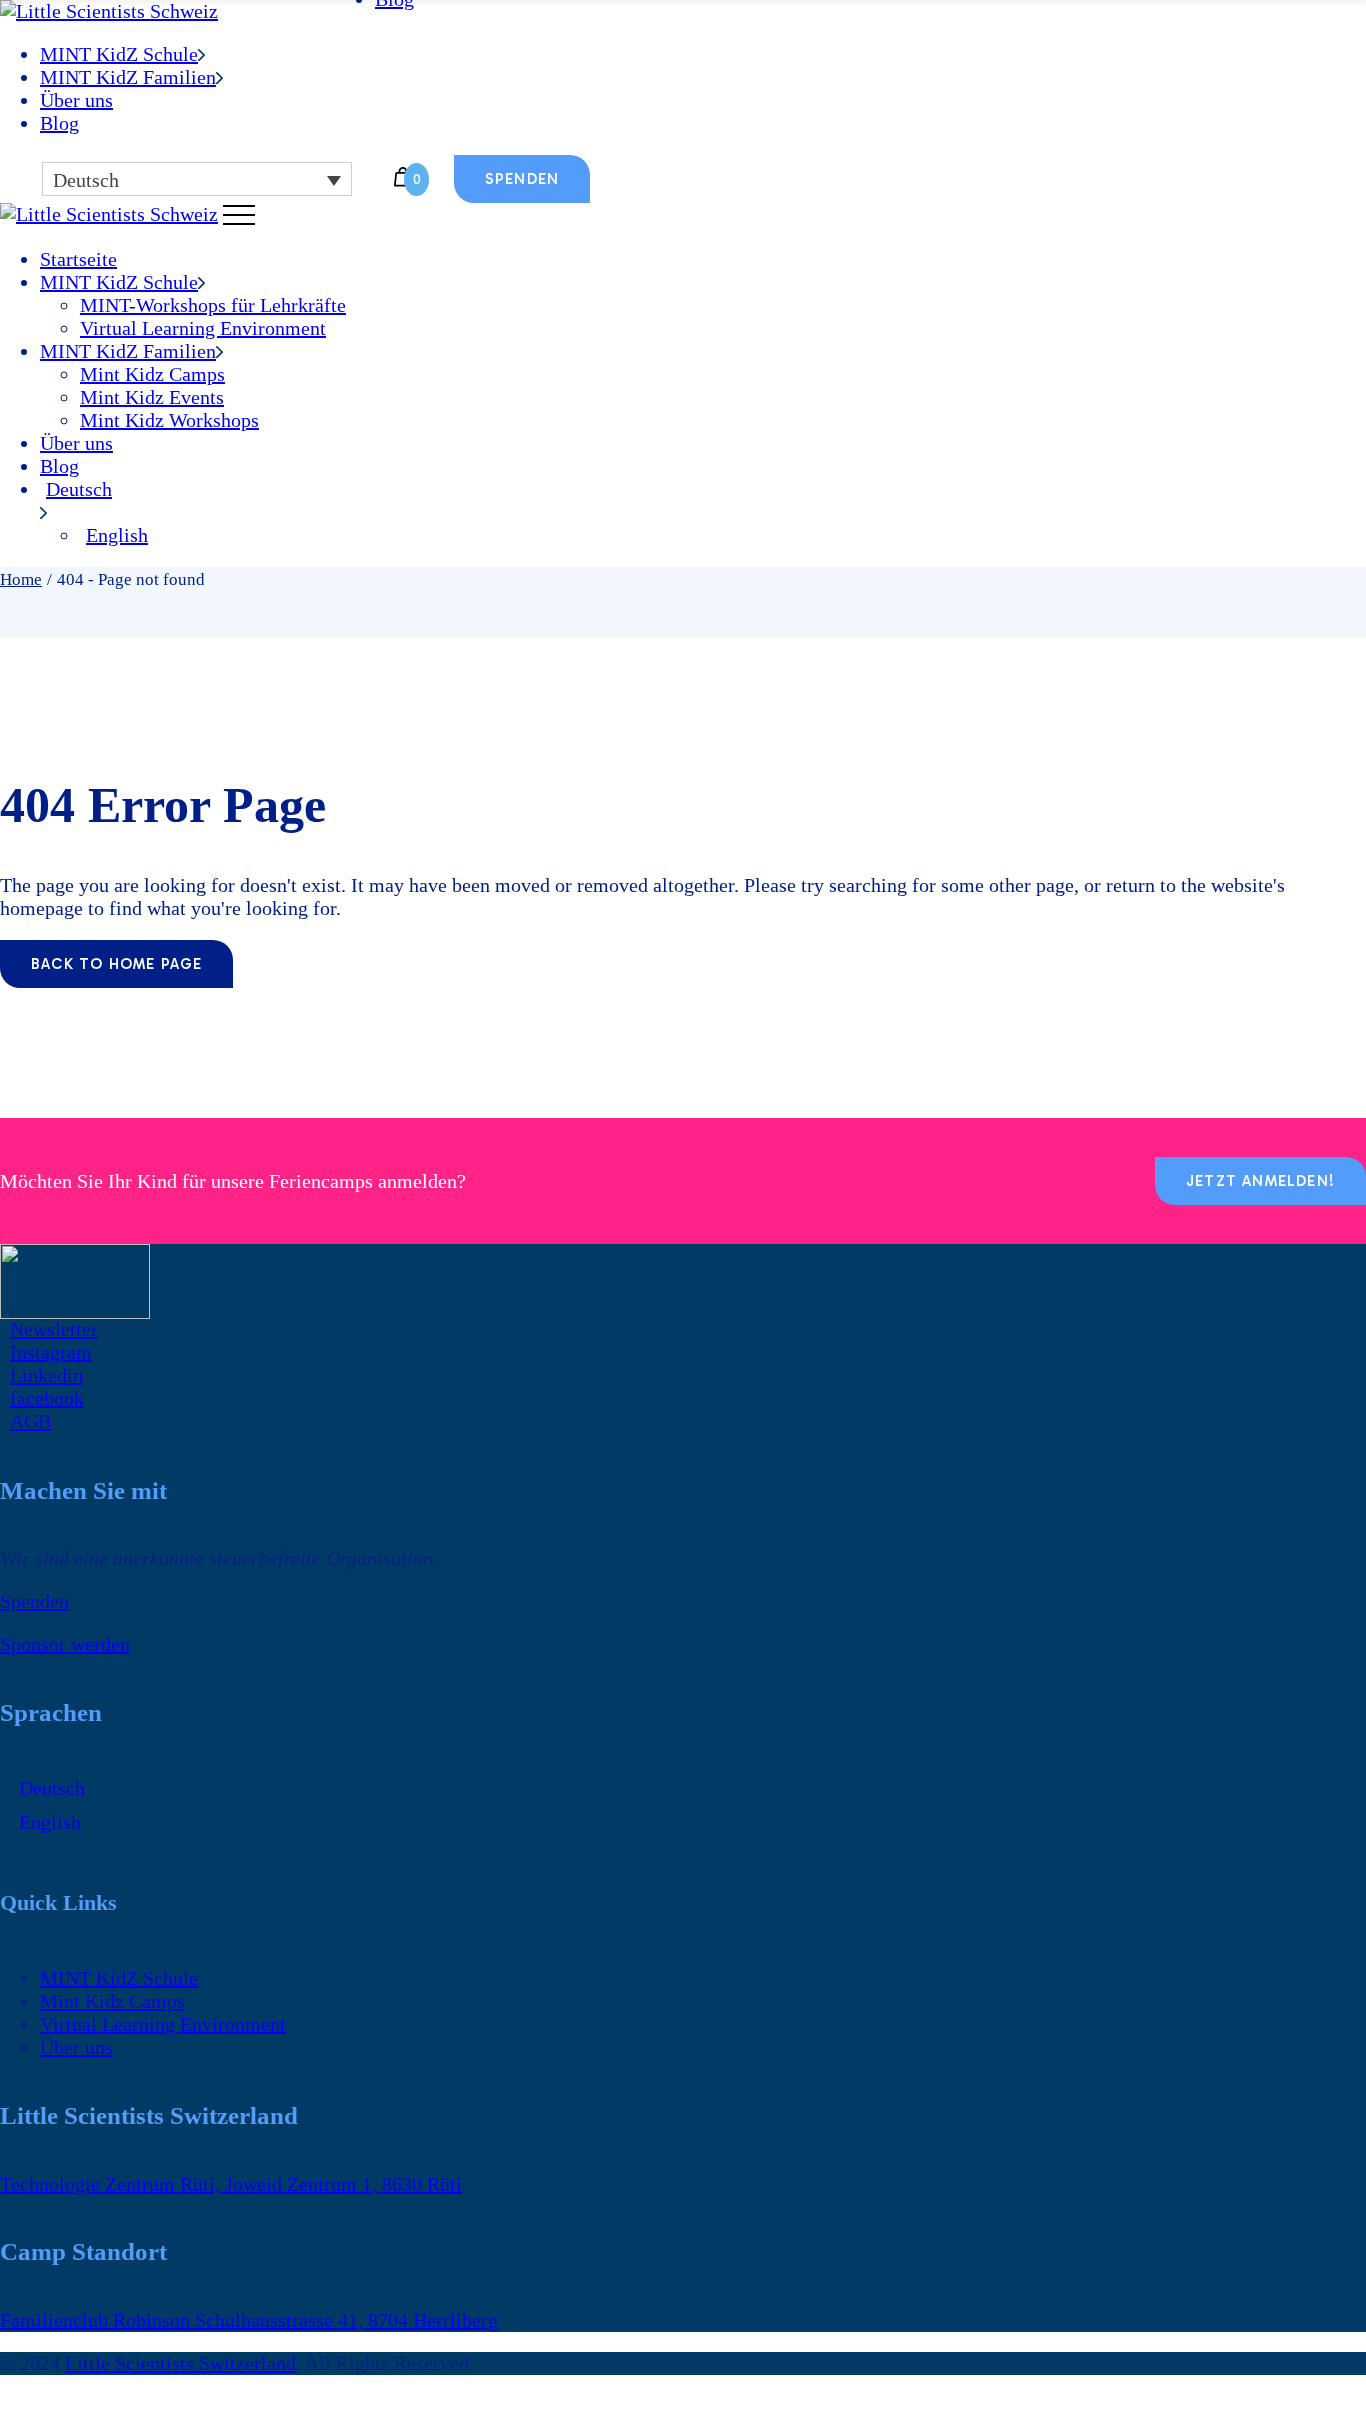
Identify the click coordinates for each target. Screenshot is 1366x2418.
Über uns (76, 2047)
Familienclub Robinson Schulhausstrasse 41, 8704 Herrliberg (249, 2320)
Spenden (34, 1601)
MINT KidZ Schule (119, 1978)
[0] (403, 179)
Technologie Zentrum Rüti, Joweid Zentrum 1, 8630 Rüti (231, 2184)
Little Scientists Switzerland (180, 2363)
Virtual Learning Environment (163, 2024)
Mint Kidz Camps (112, 2001)
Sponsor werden (65, 1644)
